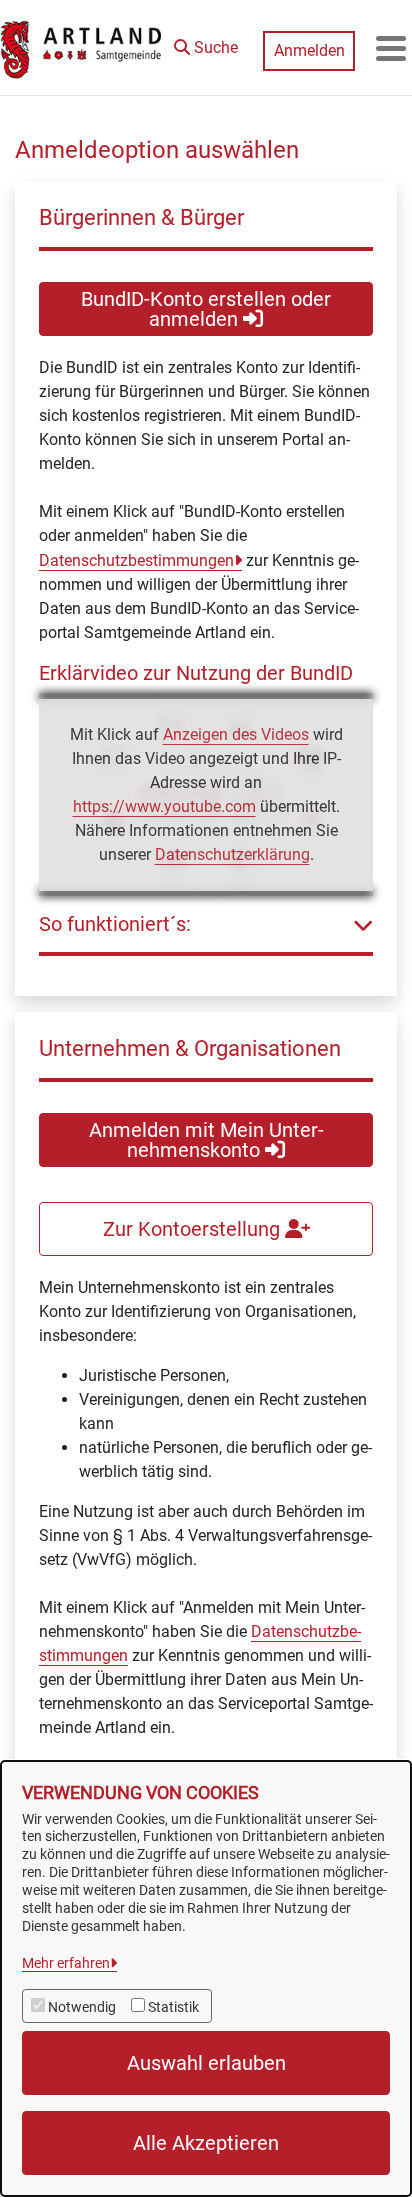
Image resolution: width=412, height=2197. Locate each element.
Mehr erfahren (66, 1963)
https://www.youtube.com (164, 806)
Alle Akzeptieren (206, 2143)
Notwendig (82, 2007)
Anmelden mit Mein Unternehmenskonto (206, 1140)
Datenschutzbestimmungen (136, 560)
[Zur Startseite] (82, 48)
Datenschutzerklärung (232, 854)
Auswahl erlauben (206, 2063)
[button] (206, 43)
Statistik (173, 2007)
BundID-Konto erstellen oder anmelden (206, 309)
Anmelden (309, 50)
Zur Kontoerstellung (194, 1229)
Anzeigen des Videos (236, 734)
